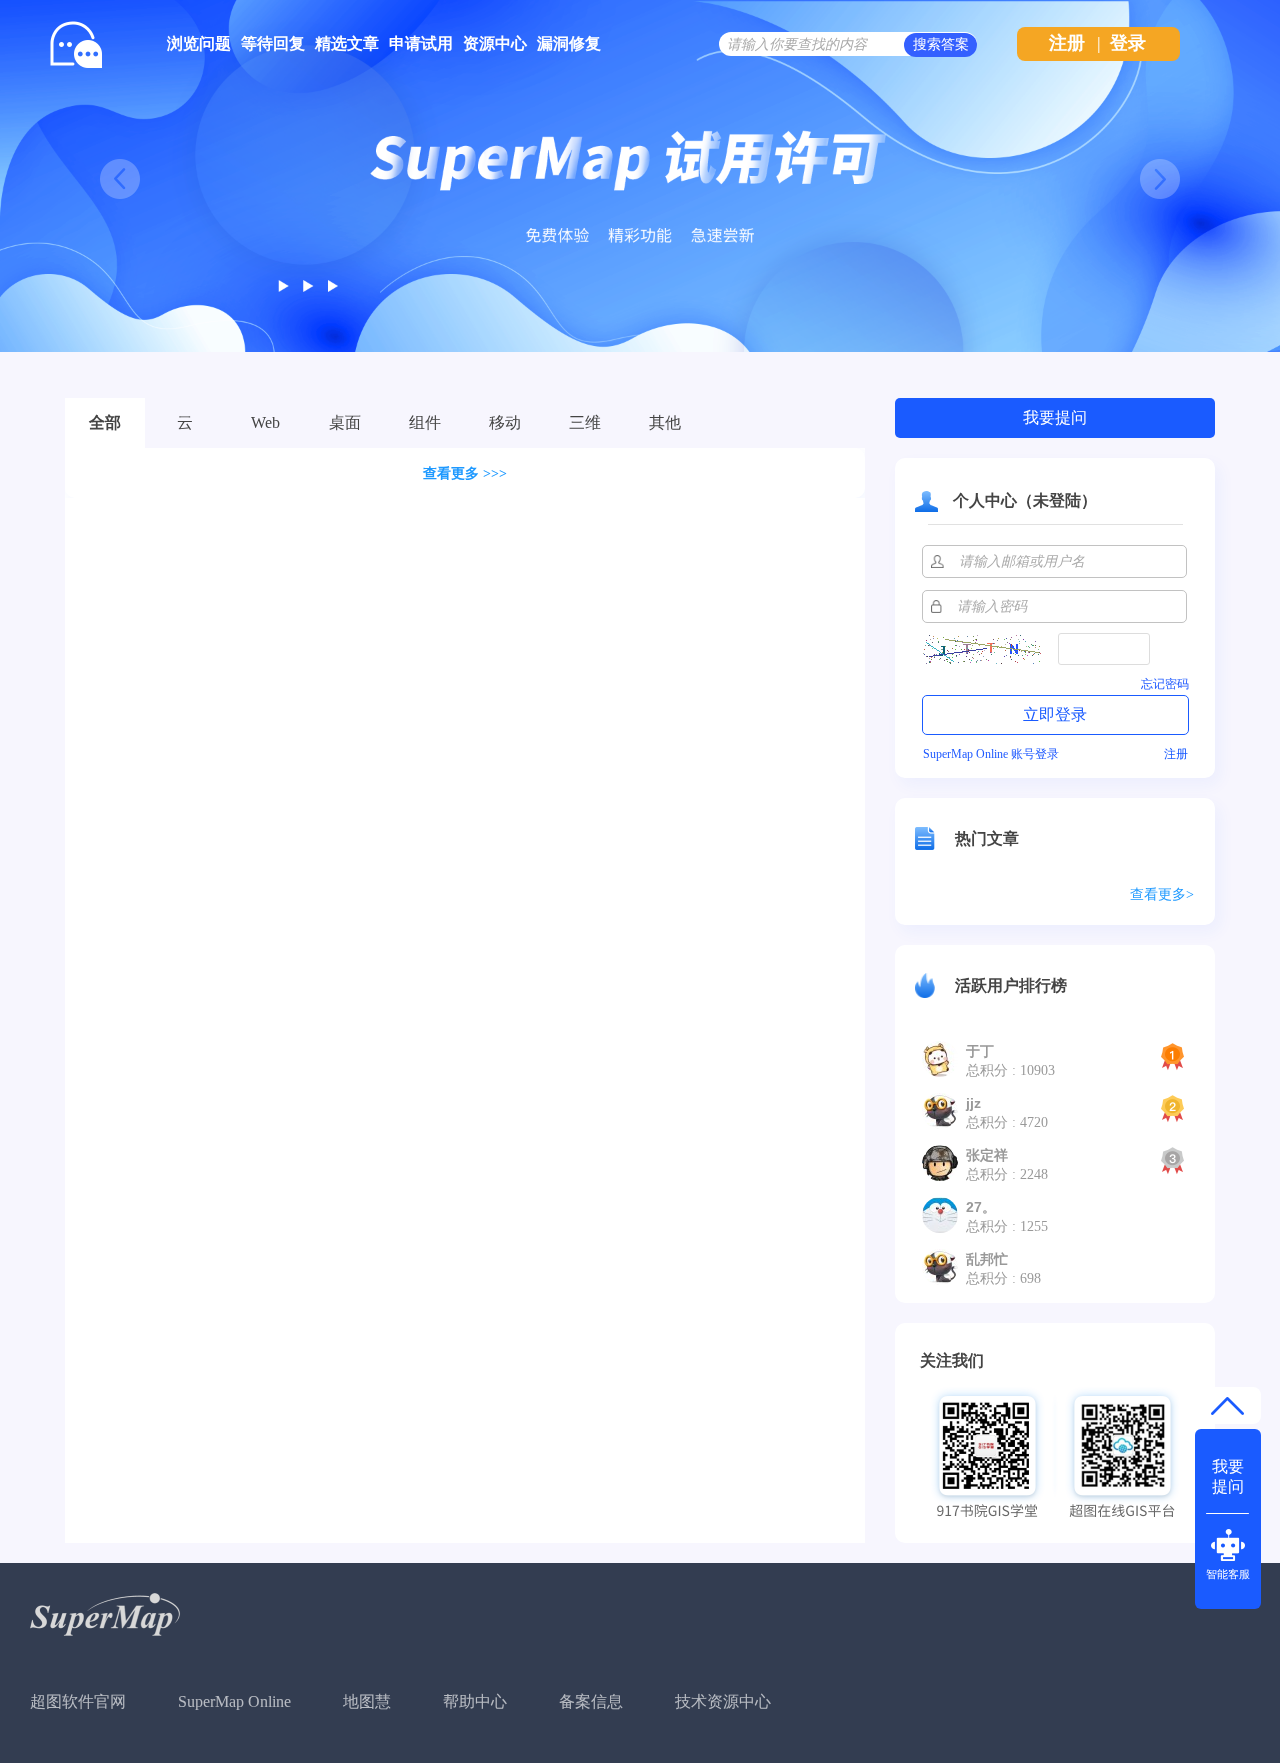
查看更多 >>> (465, 473)
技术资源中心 (723, 1701)
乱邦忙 (987, 1259)
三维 (585, 422)
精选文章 (347, 43)
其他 (665, 422)
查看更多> (1162, 894)
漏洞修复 (569, 43)
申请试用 (421, 43)
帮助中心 (475, 1701)
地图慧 (367, 1701)
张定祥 (987, 1155)
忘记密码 (1165, 684)
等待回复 (273, 43)
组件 (425, 422)
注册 (1067, 43)
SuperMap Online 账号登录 (991, 754)
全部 (105, 422)
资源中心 (495, 43)
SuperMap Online (234, 1701)
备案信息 (591, 1701)
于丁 (980, 1051)
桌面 (345, 422)
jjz (973, 1103)
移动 (505, 422)
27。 (981, 1207)
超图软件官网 (78, 1701)
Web (265, 422)
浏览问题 (199, 43)
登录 (1128, 43)
